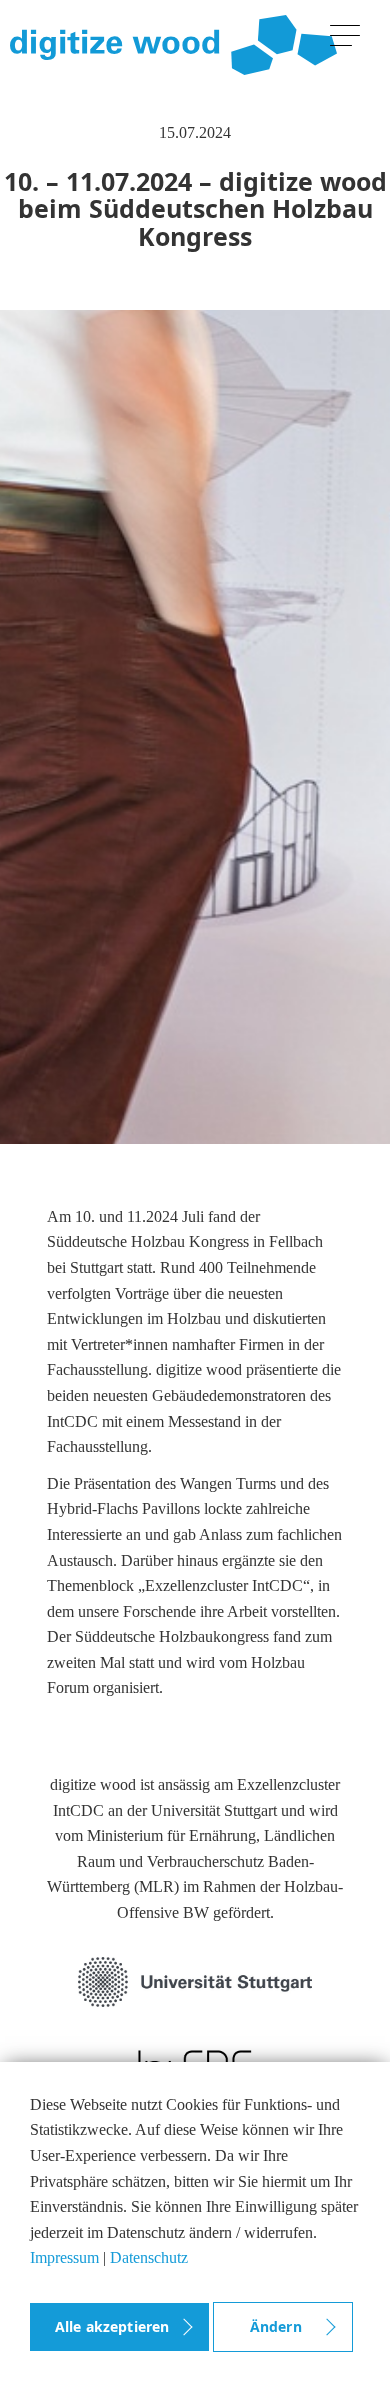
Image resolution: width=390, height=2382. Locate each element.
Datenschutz (149, 2257)
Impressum (64, 2257)
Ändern (276, 2326)
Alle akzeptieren (112, 2326)
